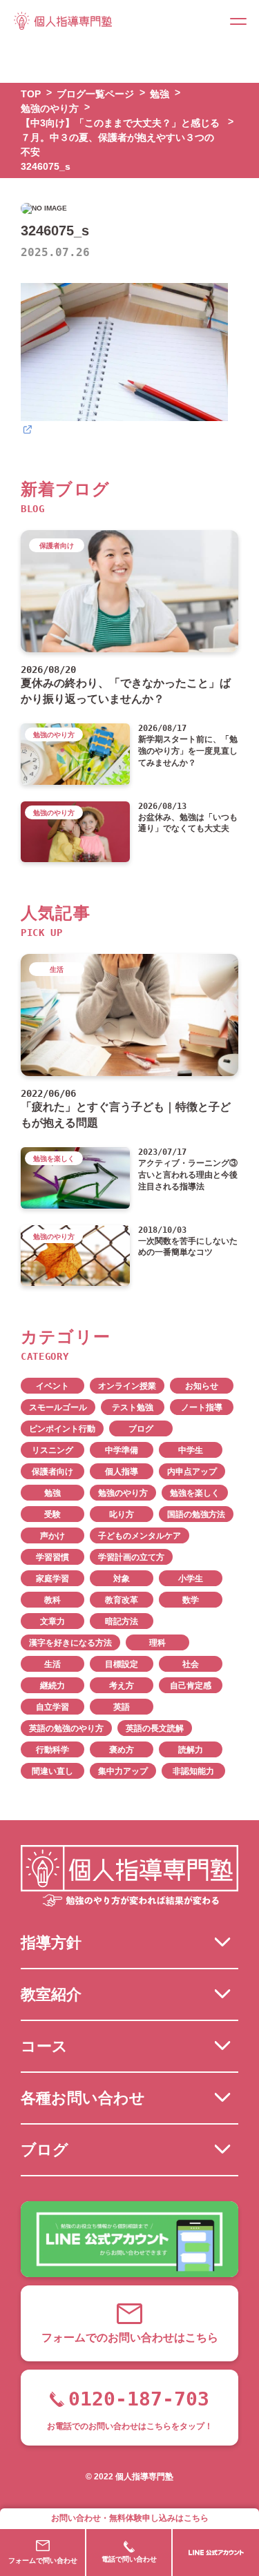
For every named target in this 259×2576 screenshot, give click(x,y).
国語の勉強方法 (196, 1514)
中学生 (191, 1450)
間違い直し (52, 1771)
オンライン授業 (127, 1386)
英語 (122, 1707)
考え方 (122, 1686)
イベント (52, 1386)
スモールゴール (58, 1407)
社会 (191, 1664)
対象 (122, 1579)
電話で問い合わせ (129, 2559)
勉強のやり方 (123, 1493)
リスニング (52, 1450)
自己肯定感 (191, 1686)
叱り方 (122, 1514)
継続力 (52, 1686)
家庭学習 (52, 1579)
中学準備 (122, 1450)
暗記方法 (122, 1621)
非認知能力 (193, 1771)
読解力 (191, 1750)
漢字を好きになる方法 (70, 1643)
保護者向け (52, 1472)
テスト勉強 (133, 1407)
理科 (157, 1643)
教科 (52, 1600)
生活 (52, 1664)
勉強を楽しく (195, 1493)
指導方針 (51, 1943)
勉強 (52, 1493)
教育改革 (122, 1600)
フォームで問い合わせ (43, 2560)
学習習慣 (52, 1557)
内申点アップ (192, 1472)
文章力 (52, 1621)
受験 (52, 1514)
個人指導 (122, 1472)
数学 (191, 1600)
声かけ (52, 1536)
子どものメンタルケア (140, 1536)
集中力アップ (123, 1771)
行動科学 (52, 1750)
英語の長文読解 (155, 1728)
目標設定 (122, 1664)
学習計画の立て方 (131, 1557)
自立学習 (52, 1707)
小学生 (191, 1579)
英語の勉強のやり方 (66, 1728)
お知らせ (202, 1386)
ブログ (141, 1429)
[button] (238, 21)
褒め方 (122, 1750)
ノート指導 (202, 1407)
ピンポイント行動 (62, 1429)
